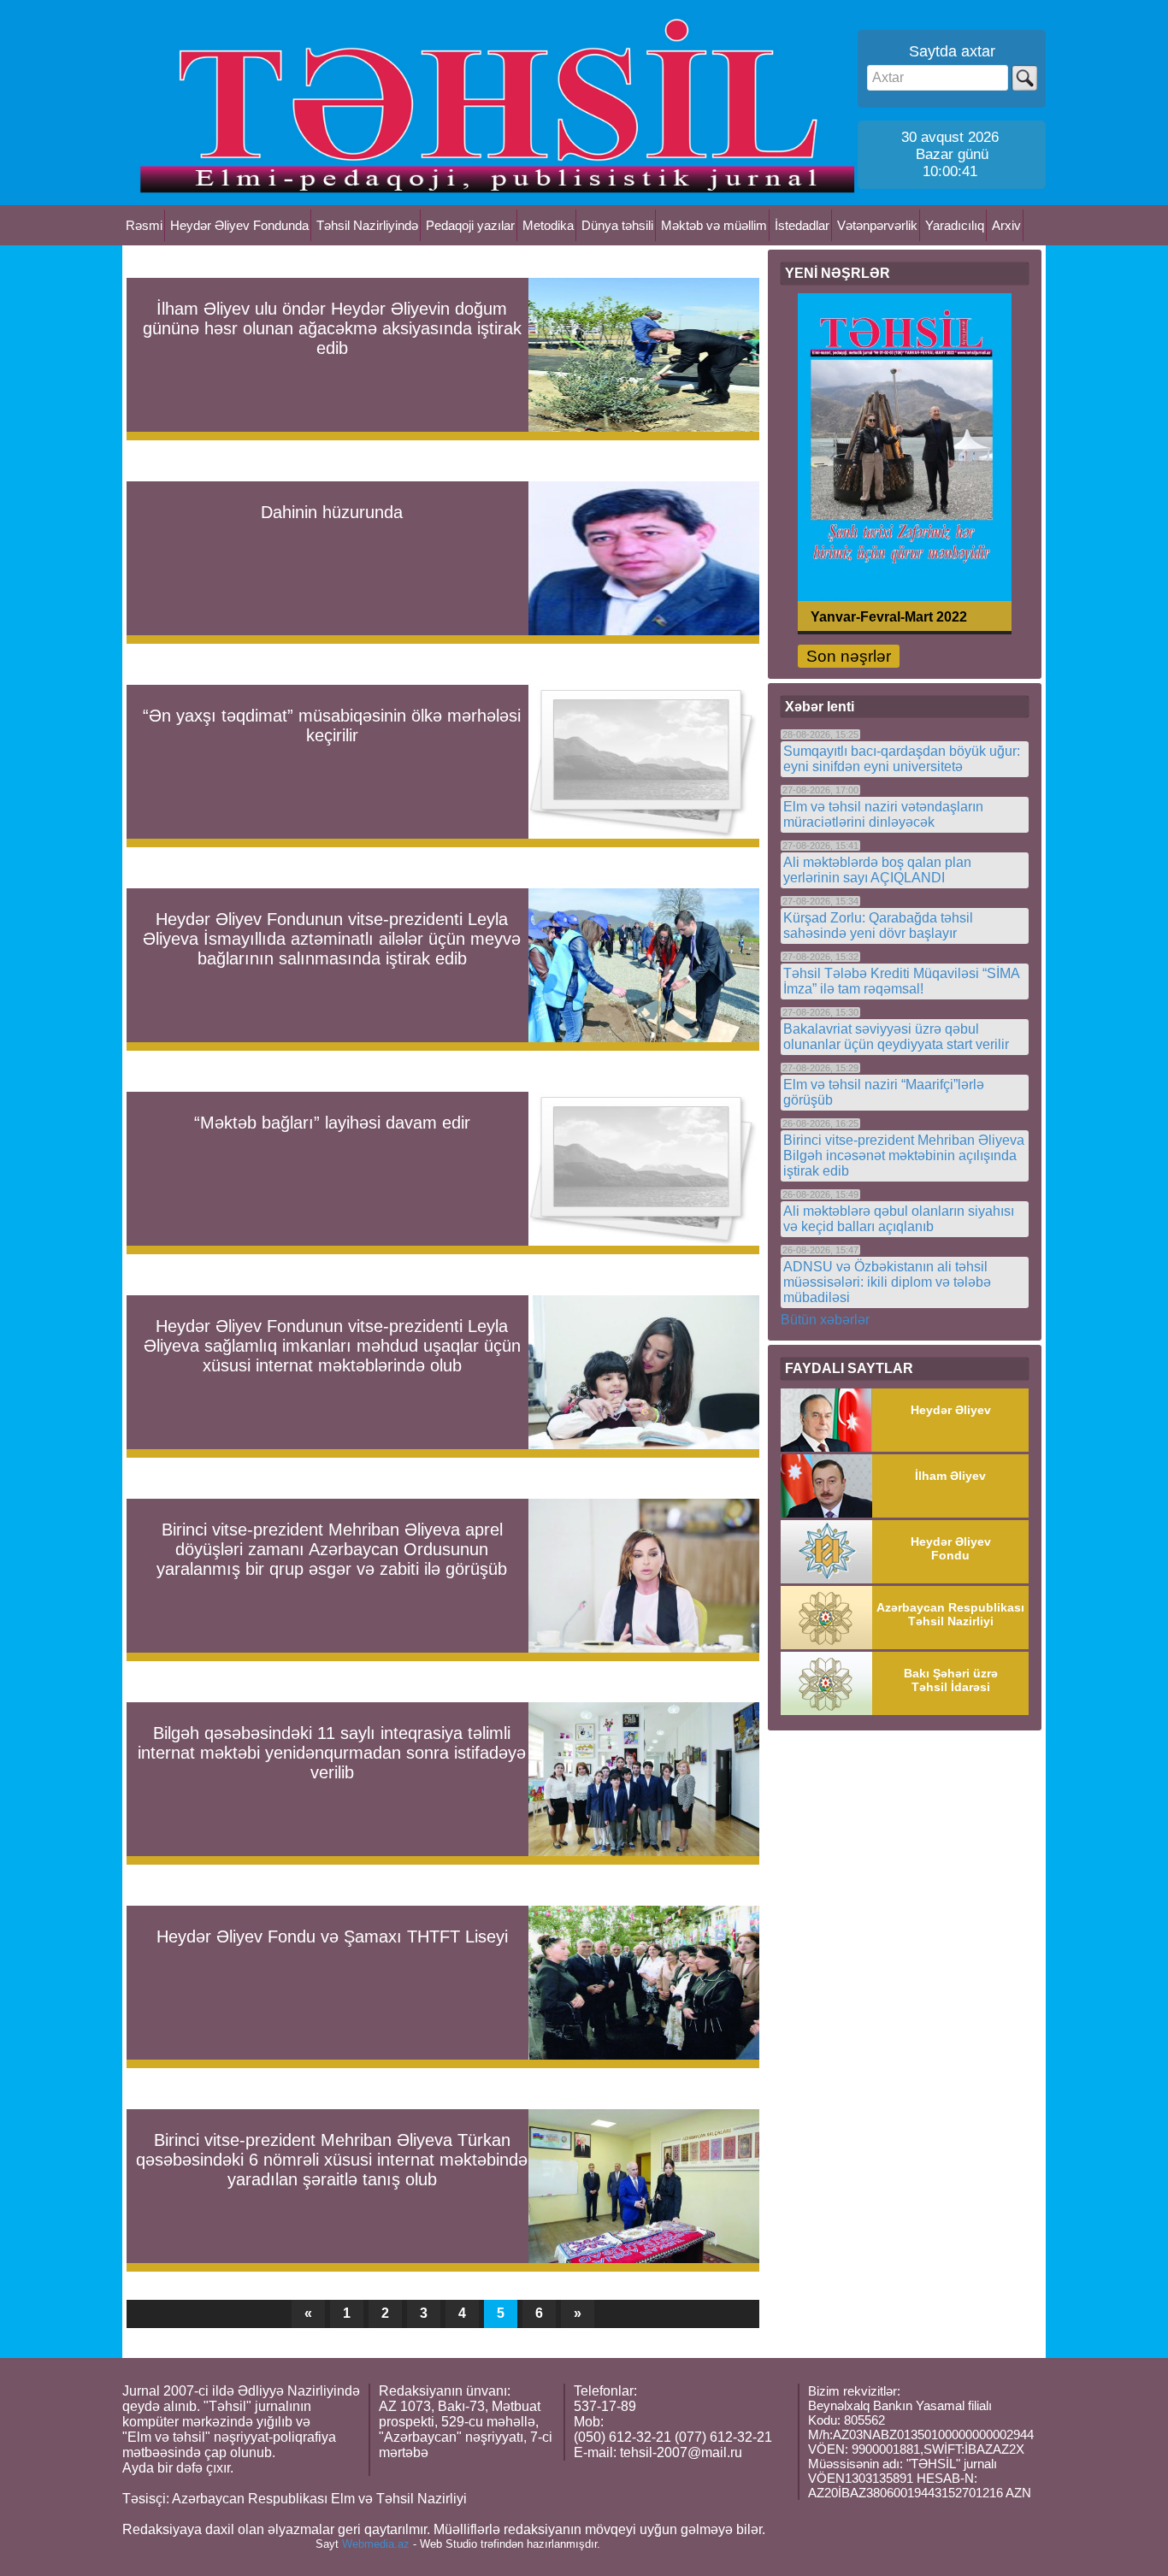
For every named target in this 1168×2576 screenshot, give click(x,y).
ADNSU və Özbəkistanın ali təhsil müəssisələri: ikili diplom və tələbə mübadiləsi (887, 1282)
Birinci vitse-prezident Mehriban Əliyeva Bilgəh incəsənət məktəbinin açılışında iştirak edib (904, 1155)
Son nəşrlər (849, 656)
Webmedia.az (376, 2544)
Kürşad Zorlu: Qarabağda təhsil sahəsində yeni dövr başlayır (878, 925)
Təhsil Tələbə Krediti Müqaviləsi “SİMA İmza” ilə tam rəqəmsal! (901, 981)
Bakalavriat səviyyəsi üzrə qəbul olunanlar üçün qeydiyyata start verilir (896, 1037)
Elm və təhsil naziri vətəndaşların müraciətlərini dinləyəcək (883, 814)
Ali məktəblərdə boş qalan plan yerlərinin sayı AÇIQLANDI (877, 870)
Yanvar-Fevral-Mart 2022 (889, 616)
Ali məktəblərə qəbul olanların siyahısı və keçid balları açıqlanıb (899, 1219)
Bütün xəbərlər (825, 1320)
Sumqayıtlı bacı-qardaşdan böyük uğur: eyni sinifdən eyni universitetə (902, 759)
